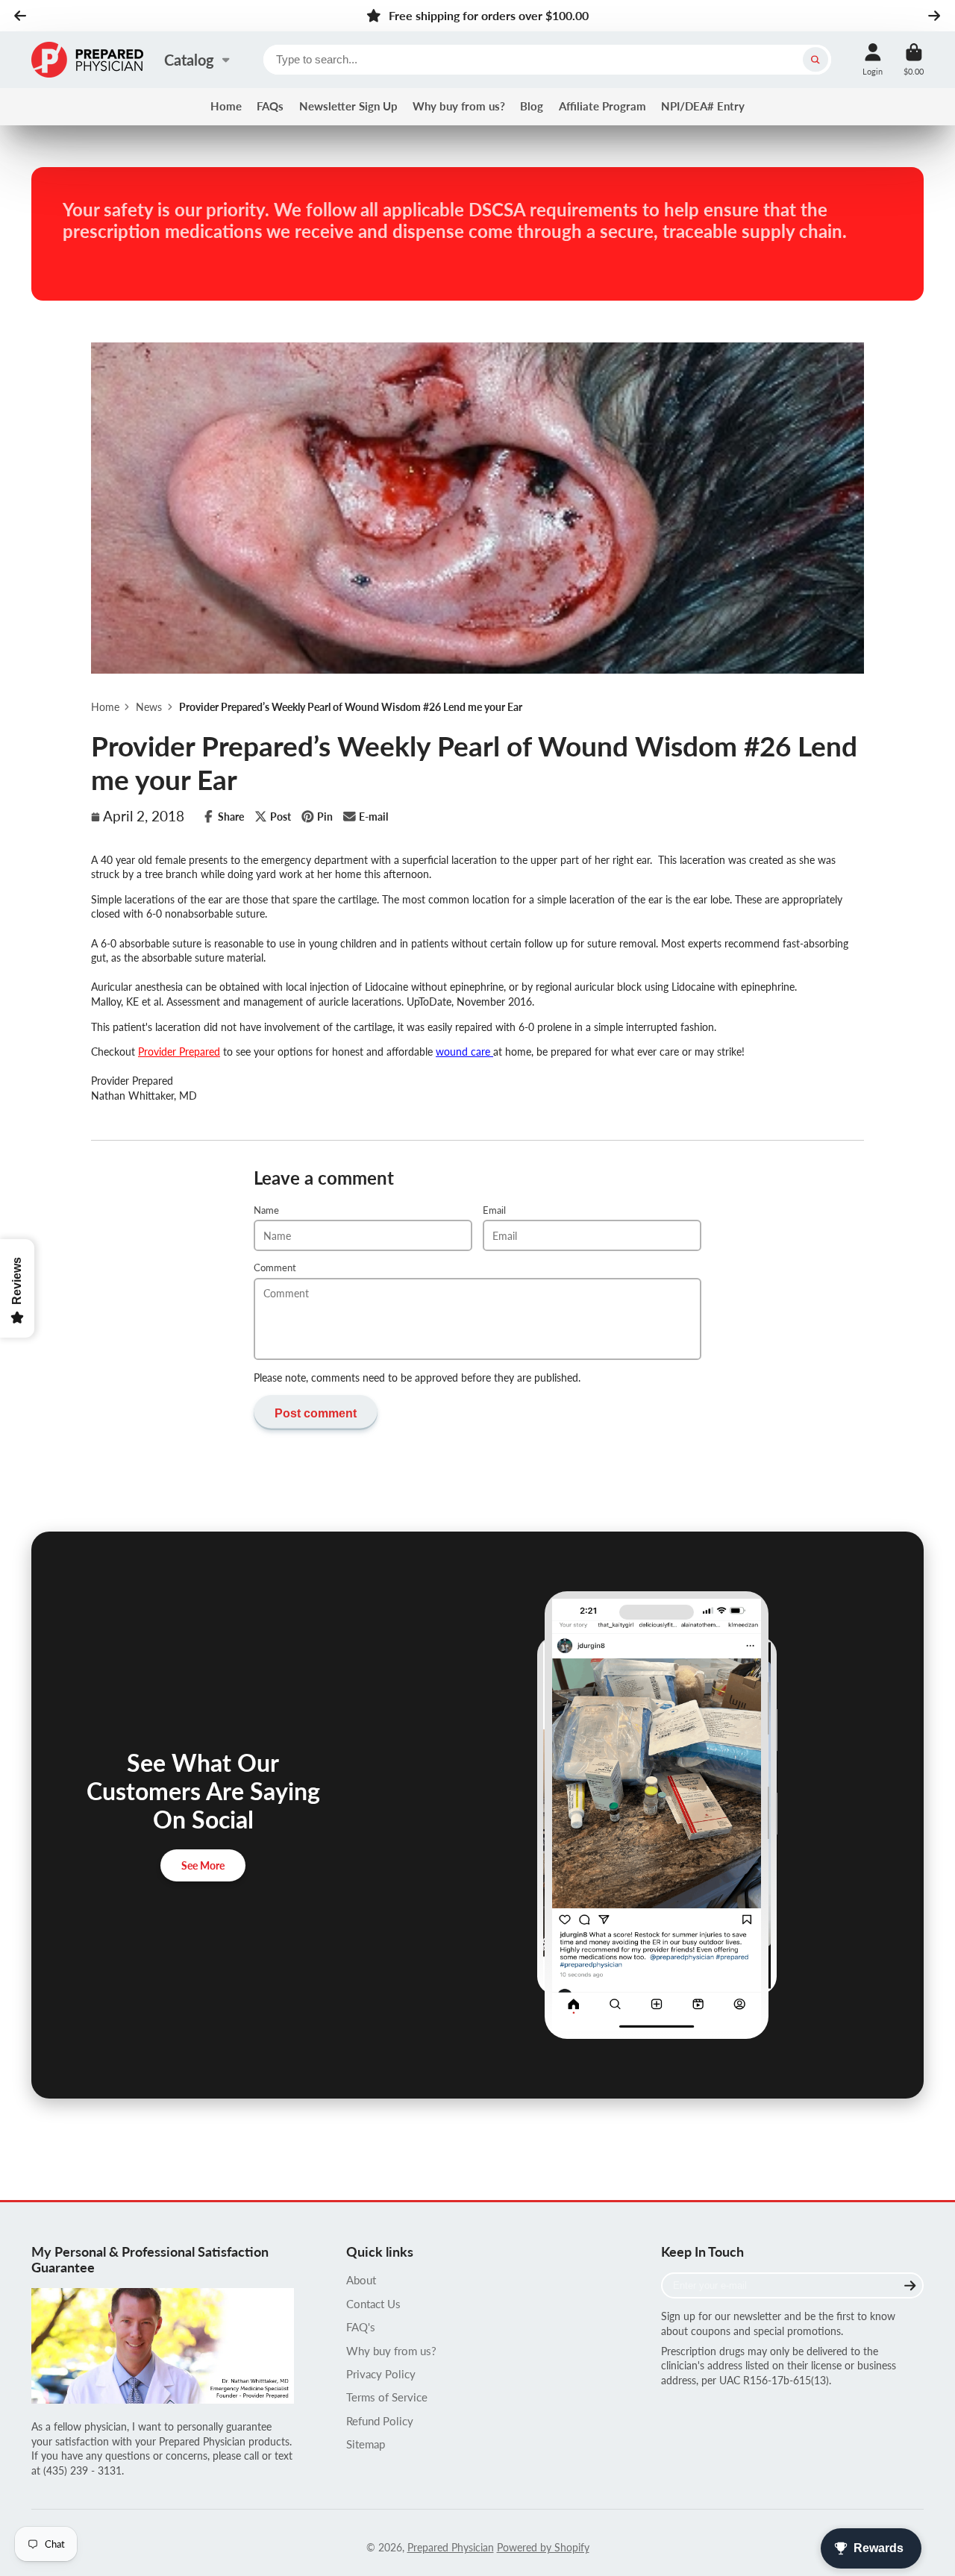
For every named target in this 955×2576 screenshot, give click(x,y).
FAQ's (361, 2327)
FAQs (270, 106)
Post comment (316, 1413)
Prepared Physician (451, 2547)
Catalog (189, 60)
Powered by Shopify (543, 2547)
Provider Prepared (179, 1052)
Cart (914, 59)
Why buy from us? (459, 106)
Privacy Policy (381, 2374)
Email (494, 1210)
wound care (464, 1052)
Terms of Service (387, 2397)
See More (203, 1865)
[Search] (815, 60)
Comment (275, 1268)
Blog (532, 106)
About (361, 2280)
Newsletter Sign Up (348, 106)
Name (266, 1210)
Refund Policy (380, 2421)
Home (226, 106)
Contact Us (373, 2304)
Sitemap (366, 2444)
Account (873, 59)
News (149, 707)
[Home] (87, 60)
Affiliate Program (602, 106)
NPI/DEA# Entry (703, 106)
